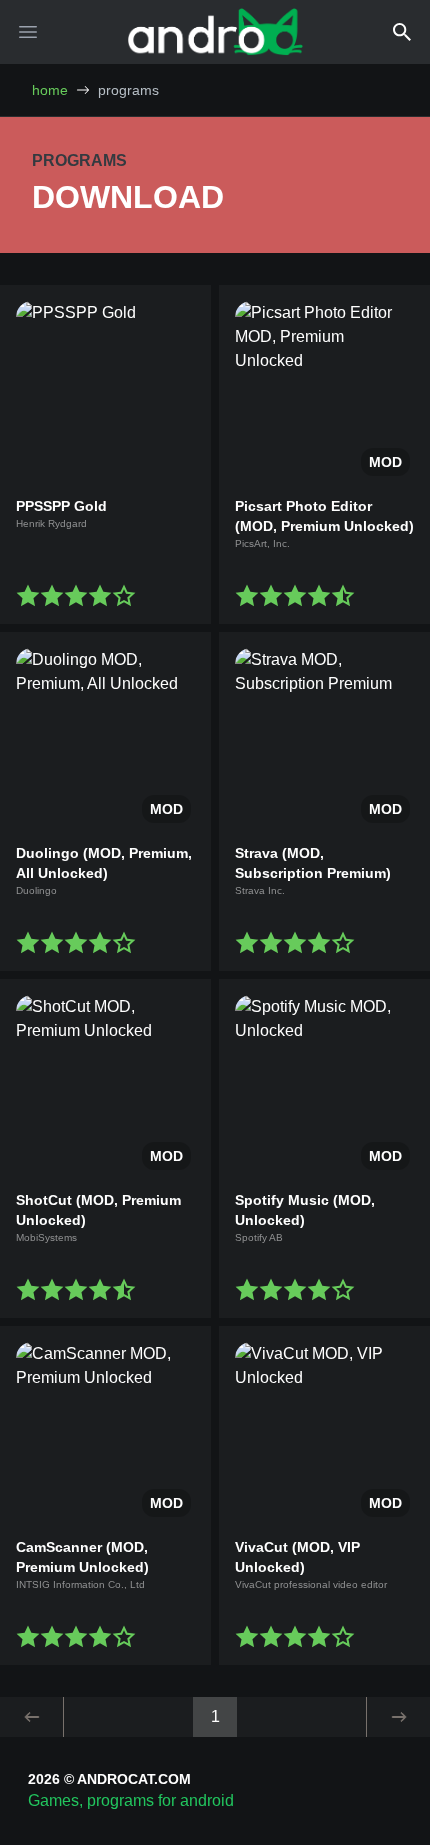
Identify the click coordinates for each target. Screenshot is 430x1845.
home (50, 90)
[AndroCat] (215, 31)
